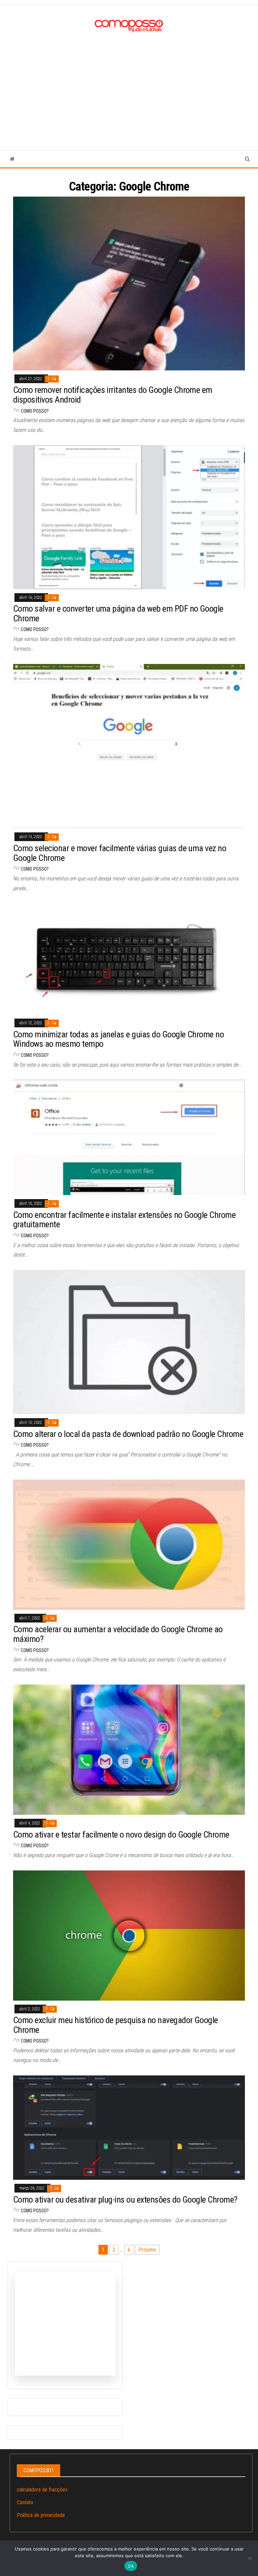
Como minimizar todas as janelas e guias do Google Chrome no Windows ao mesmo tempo (118, 1039)
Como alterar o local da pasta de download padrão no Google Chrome (128, 1434)
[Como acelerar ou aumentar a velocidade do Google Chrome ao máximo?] (129, 1544)
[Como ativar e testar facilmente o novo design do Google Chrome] (129, 1749)
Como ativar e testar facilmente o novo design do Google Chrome (121, 1835)
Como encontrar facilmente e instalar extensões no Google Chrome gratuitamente (124, 1220)
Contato (25, 2502)
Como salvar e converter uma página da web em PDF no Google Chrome (118, 613)
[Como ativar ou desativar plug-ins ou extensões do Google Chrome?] (129, 2127)
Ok (131, 2566)
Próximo (147, 2250)
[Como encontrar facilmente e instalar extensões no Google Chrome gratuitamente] (129, 1137)
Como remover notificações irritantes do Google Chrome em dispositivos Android (113, 395)
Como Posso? (35, 411)
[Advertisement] (129, 85)
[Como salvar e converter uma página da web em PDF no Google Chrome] (129, 517)
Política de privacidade (41, 2515)
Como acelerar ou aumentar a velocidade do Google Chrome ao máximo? (118, 1634)
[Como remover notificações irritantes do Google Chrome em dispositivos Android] (129, 283)
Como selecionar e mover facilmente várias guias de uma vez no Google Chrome (120, 853)
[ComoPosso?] (12, 159)
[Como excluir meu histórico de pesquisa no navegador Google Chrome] (129, 1935)
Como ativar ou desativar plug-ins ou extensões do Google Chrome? (125, 2200)
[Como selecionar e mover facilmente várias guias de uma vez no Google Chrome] (129, 746)
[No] (250, 2558)
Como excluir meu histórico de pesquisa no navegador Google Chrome (116, 2025)
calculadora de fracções (42, 2490)
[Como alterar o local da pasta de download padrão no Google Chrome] (129, 1342)
